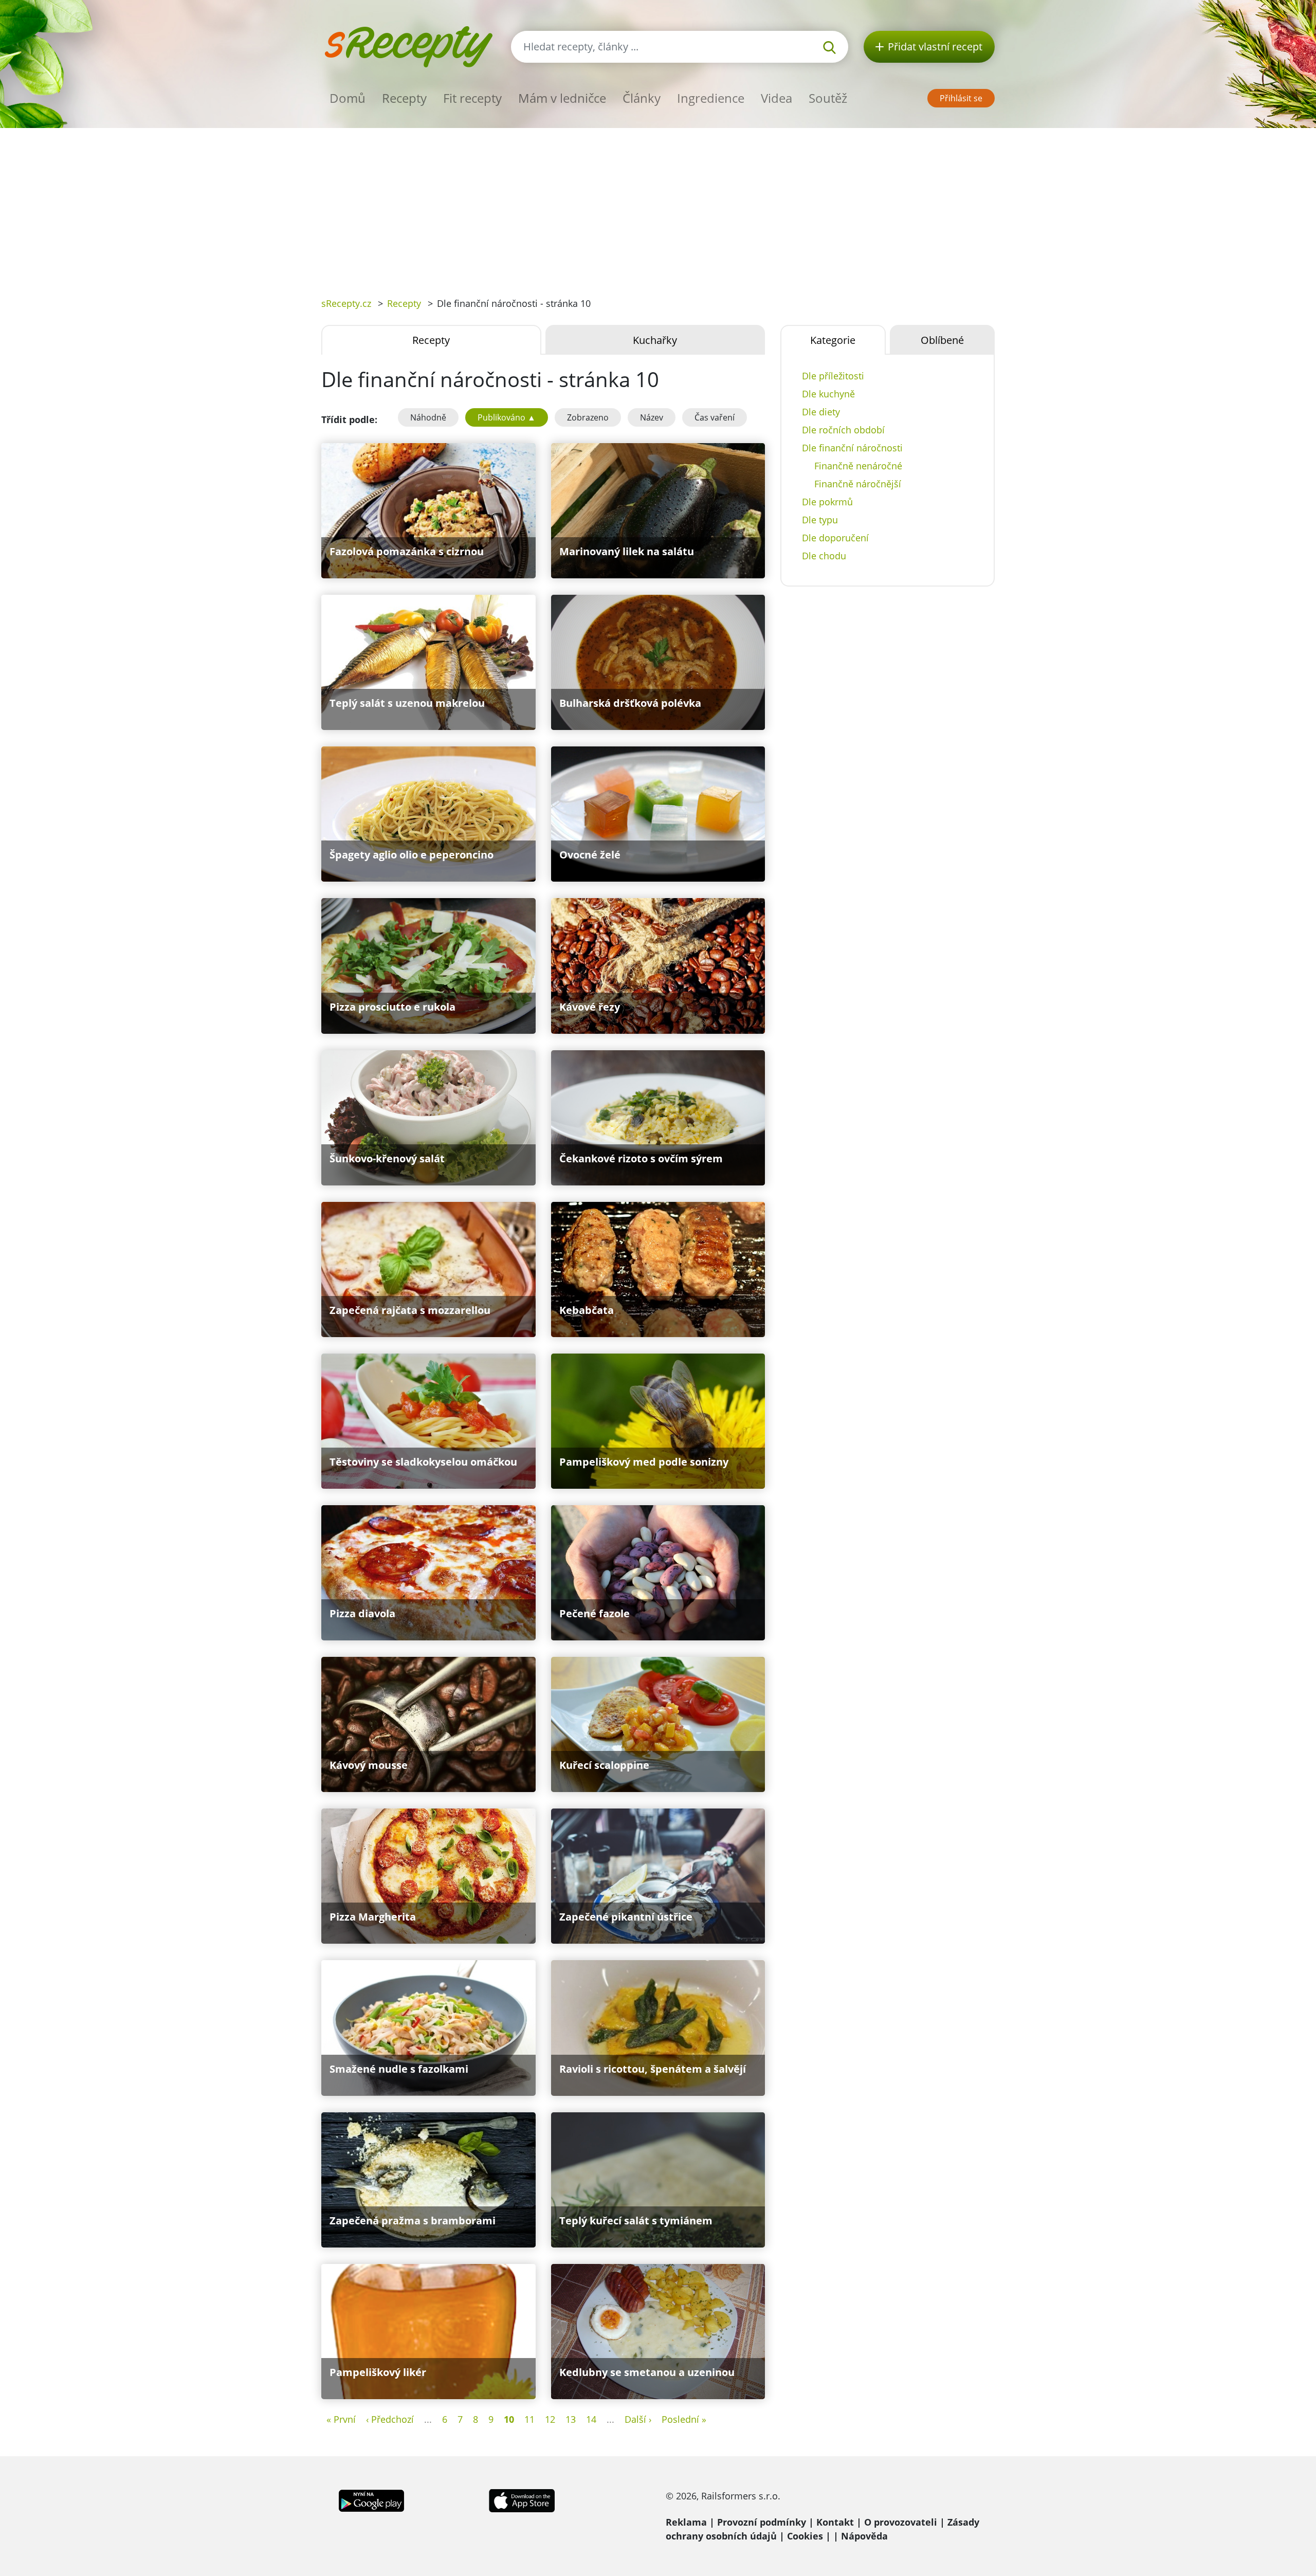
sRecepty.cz (346, 303)
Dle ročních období (843, 430)
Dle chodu (824, 556)
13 (571, 2419)
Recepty (404, 98)
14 (591, 2419)
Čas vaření (715, 417)
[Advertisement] (658, 205)
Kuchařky (655, 340)
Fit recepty (472, 98)
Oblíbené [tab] (942, 340)
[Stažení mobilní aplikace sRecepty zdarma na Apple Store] (521, 2499)
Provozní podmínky (762, 2522)
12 (550, 2419)
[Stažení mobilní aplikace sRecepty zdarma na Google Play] (371, 2499)
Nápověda (864, 2536)
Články (642, 98)
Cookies (805, 2536)
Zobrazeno (588, 417)
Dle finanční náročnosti (852, 448)
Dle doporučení (835, 538)
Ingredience (711, 98)
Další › (638, 2419)
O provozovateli (901, 2522)
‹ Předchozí (390, 2419)
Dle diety (821, 412)
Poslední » (684, 2419)
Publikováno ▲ (507, 417)
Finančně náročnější (858, 484)
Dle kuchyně (828, 394)
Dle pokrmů (827, 502)
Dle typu (820, 520)
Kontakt (835, 2522)
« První (341, 2419)
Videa (776, 98)
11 (529, 2419)
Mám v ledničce (562, 98)
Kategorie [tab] (833, 340)
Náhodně (428, 417)
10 (509, 2419)
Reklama (686, 2522)
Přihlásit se (961, 98)
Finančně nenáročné (858, 466)
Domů (348, 98)
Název (652, 417)
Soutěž (828, 98)
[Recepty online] (408, 45)
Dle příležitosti (833, 376)
